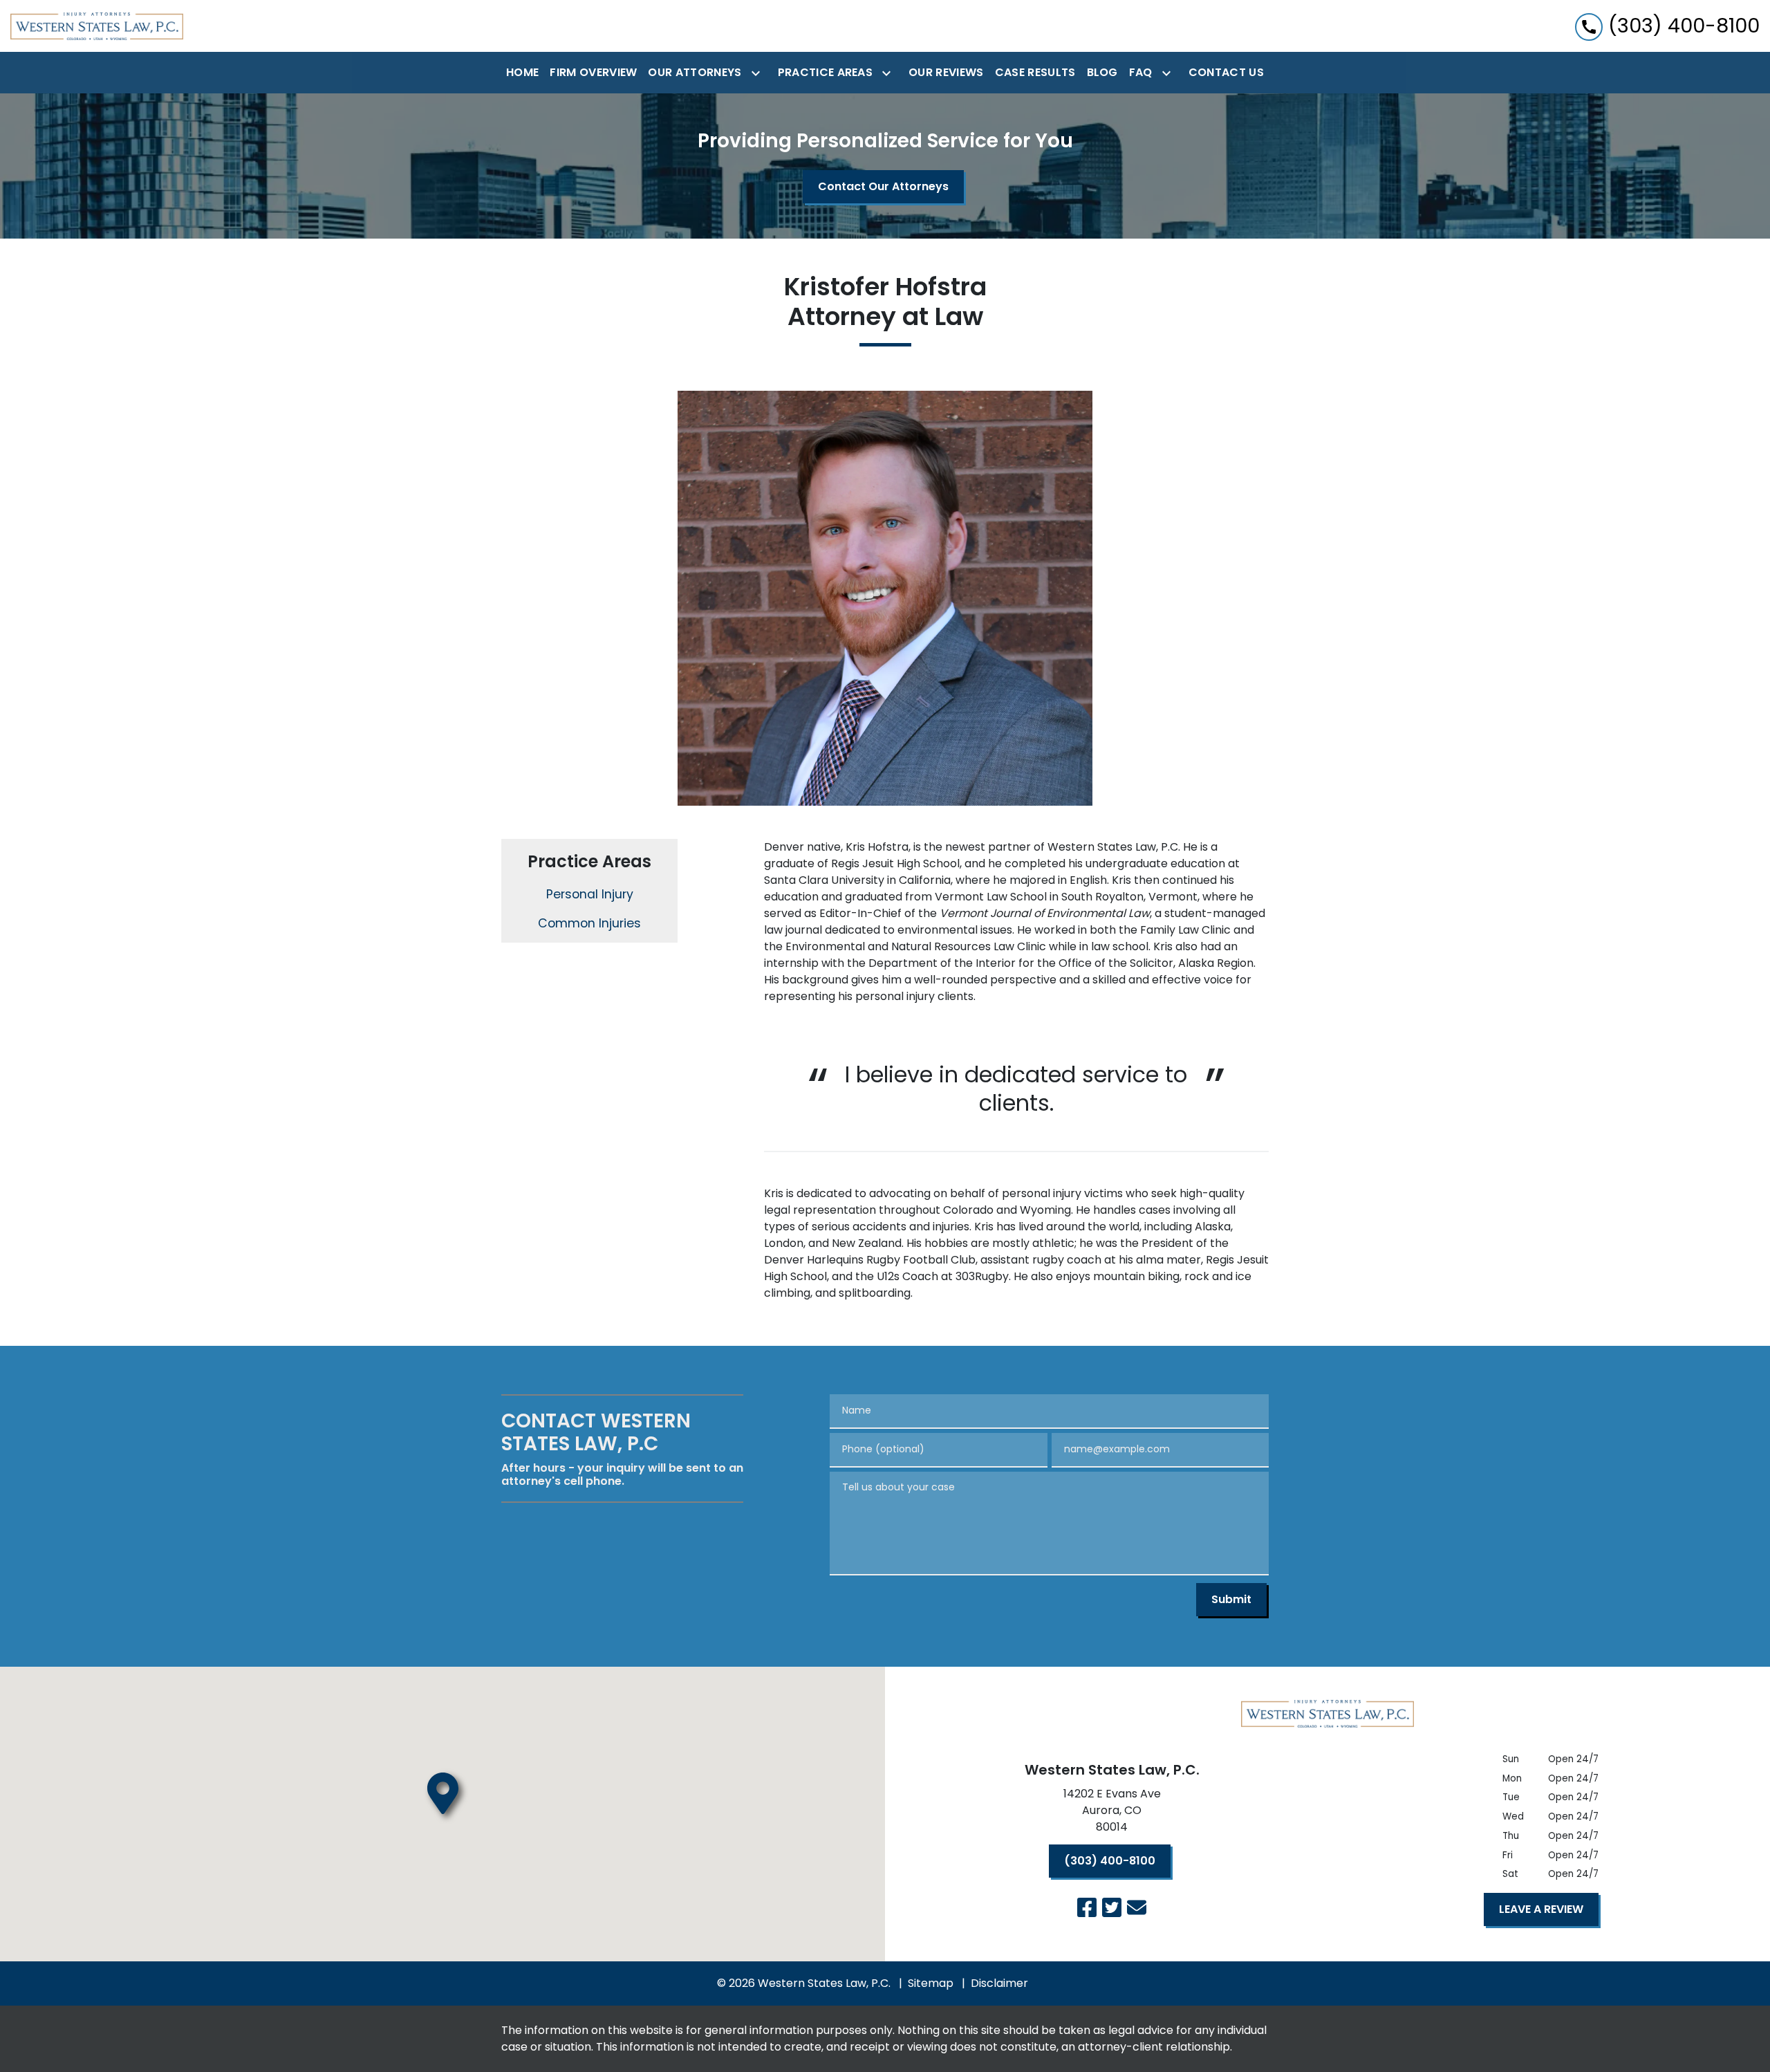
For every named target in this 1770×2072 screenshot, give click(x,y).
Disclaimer (999, 1983)
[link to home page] (97, 26)
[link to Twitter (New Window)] (1112, 1907)
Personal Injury (590, 894)
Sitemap (931, 1983)
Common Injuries (589, 923)
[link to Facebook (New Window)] (1087, 1907)
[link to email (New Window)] (1137, 1907)
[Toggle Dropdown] (758, 73)
